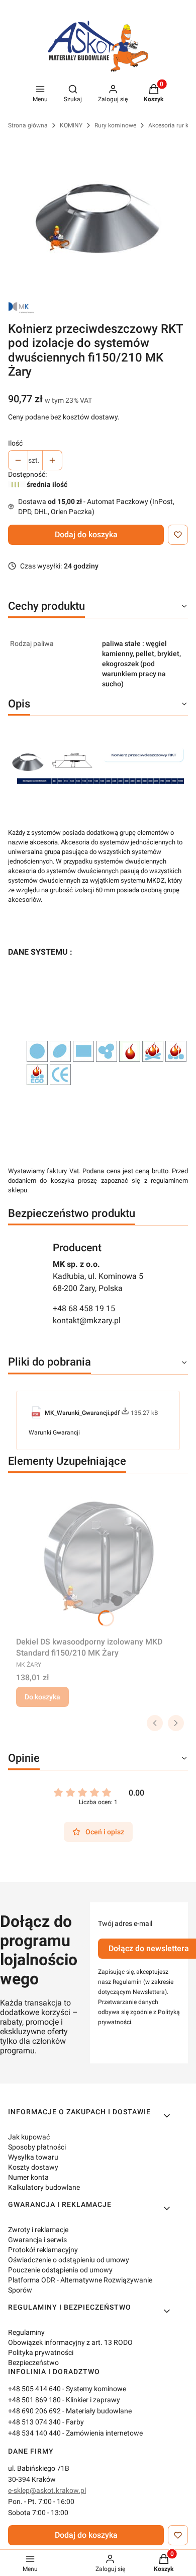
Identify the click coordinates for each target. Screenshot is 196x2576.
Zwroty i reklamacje (38, 2230)
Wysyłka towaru (33, 2157)
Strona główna (28, 125)
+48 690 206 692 (34, 2411)
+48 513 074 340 (34, 2422)
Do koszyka (42, 1697)
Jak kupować (29, 2137)
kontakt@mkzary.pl (87, 1320)
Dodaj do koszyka (86, 534)
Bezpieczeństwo (33, 2363)
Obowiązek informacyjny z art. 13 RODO (70, 2342)
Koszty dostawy (33, 2167)
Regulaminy (26, 2332)
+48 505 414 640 (34, 2389)
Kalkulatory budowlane (44, 2187)
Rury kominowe (115, 125)
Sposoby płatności (37, 2147)
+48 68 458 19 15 (84, 1308)
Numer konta (28, 2177)
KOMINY (71, 125)
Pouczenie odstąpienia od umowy (60, 2270)
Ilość (15, 443)
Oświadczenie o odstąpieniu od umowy (69, 2260)
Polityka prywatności (41, 2352)
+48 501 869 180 (34, 2400)
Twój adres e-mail (125, 1923)
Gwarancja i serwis (37, 2240)
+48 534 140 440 (34, 2433)
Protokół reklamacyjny (43, 2250)
